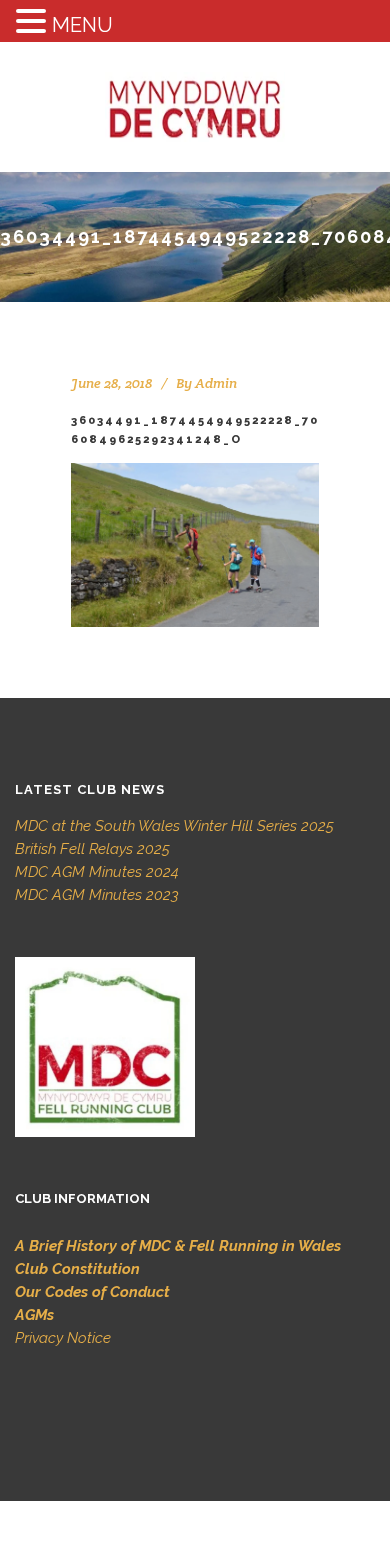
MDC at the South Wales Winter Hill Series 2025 (174, 826)
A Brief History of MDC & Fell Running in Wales (178, 1246)
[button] (34, 22)
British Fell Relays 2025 (92, 849)
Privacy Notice (63, 1338)
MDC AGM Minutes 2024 (97, 872)
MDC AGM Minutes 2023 (97, 895)
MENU (82, 25)
